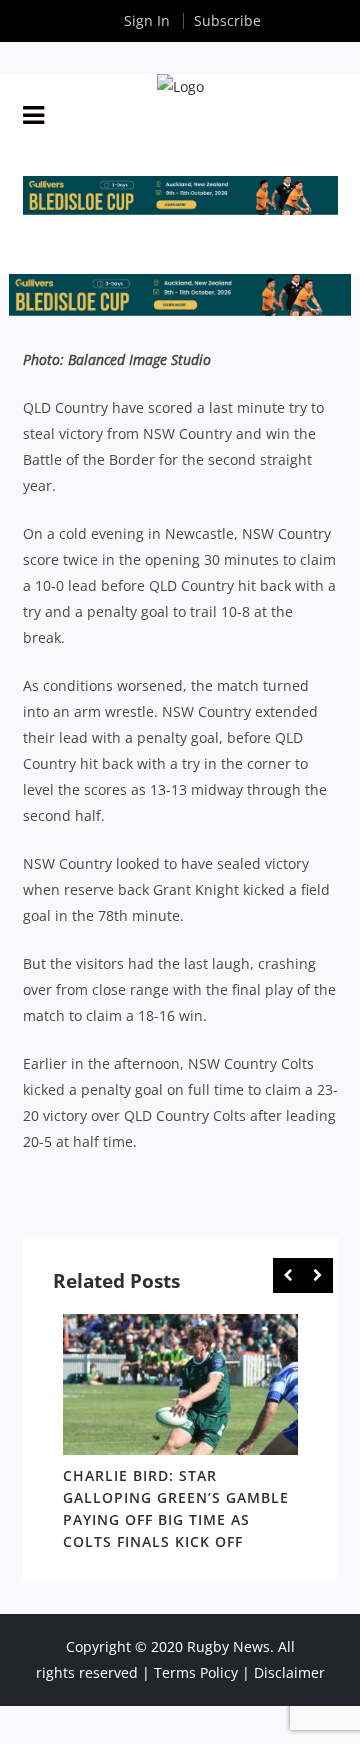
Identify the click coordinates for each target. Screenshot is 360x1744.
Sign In (147, 20)
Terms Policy (196, 1672)
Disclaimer (289, 1672)
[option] (180, 1436)
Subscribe (227, 20)
